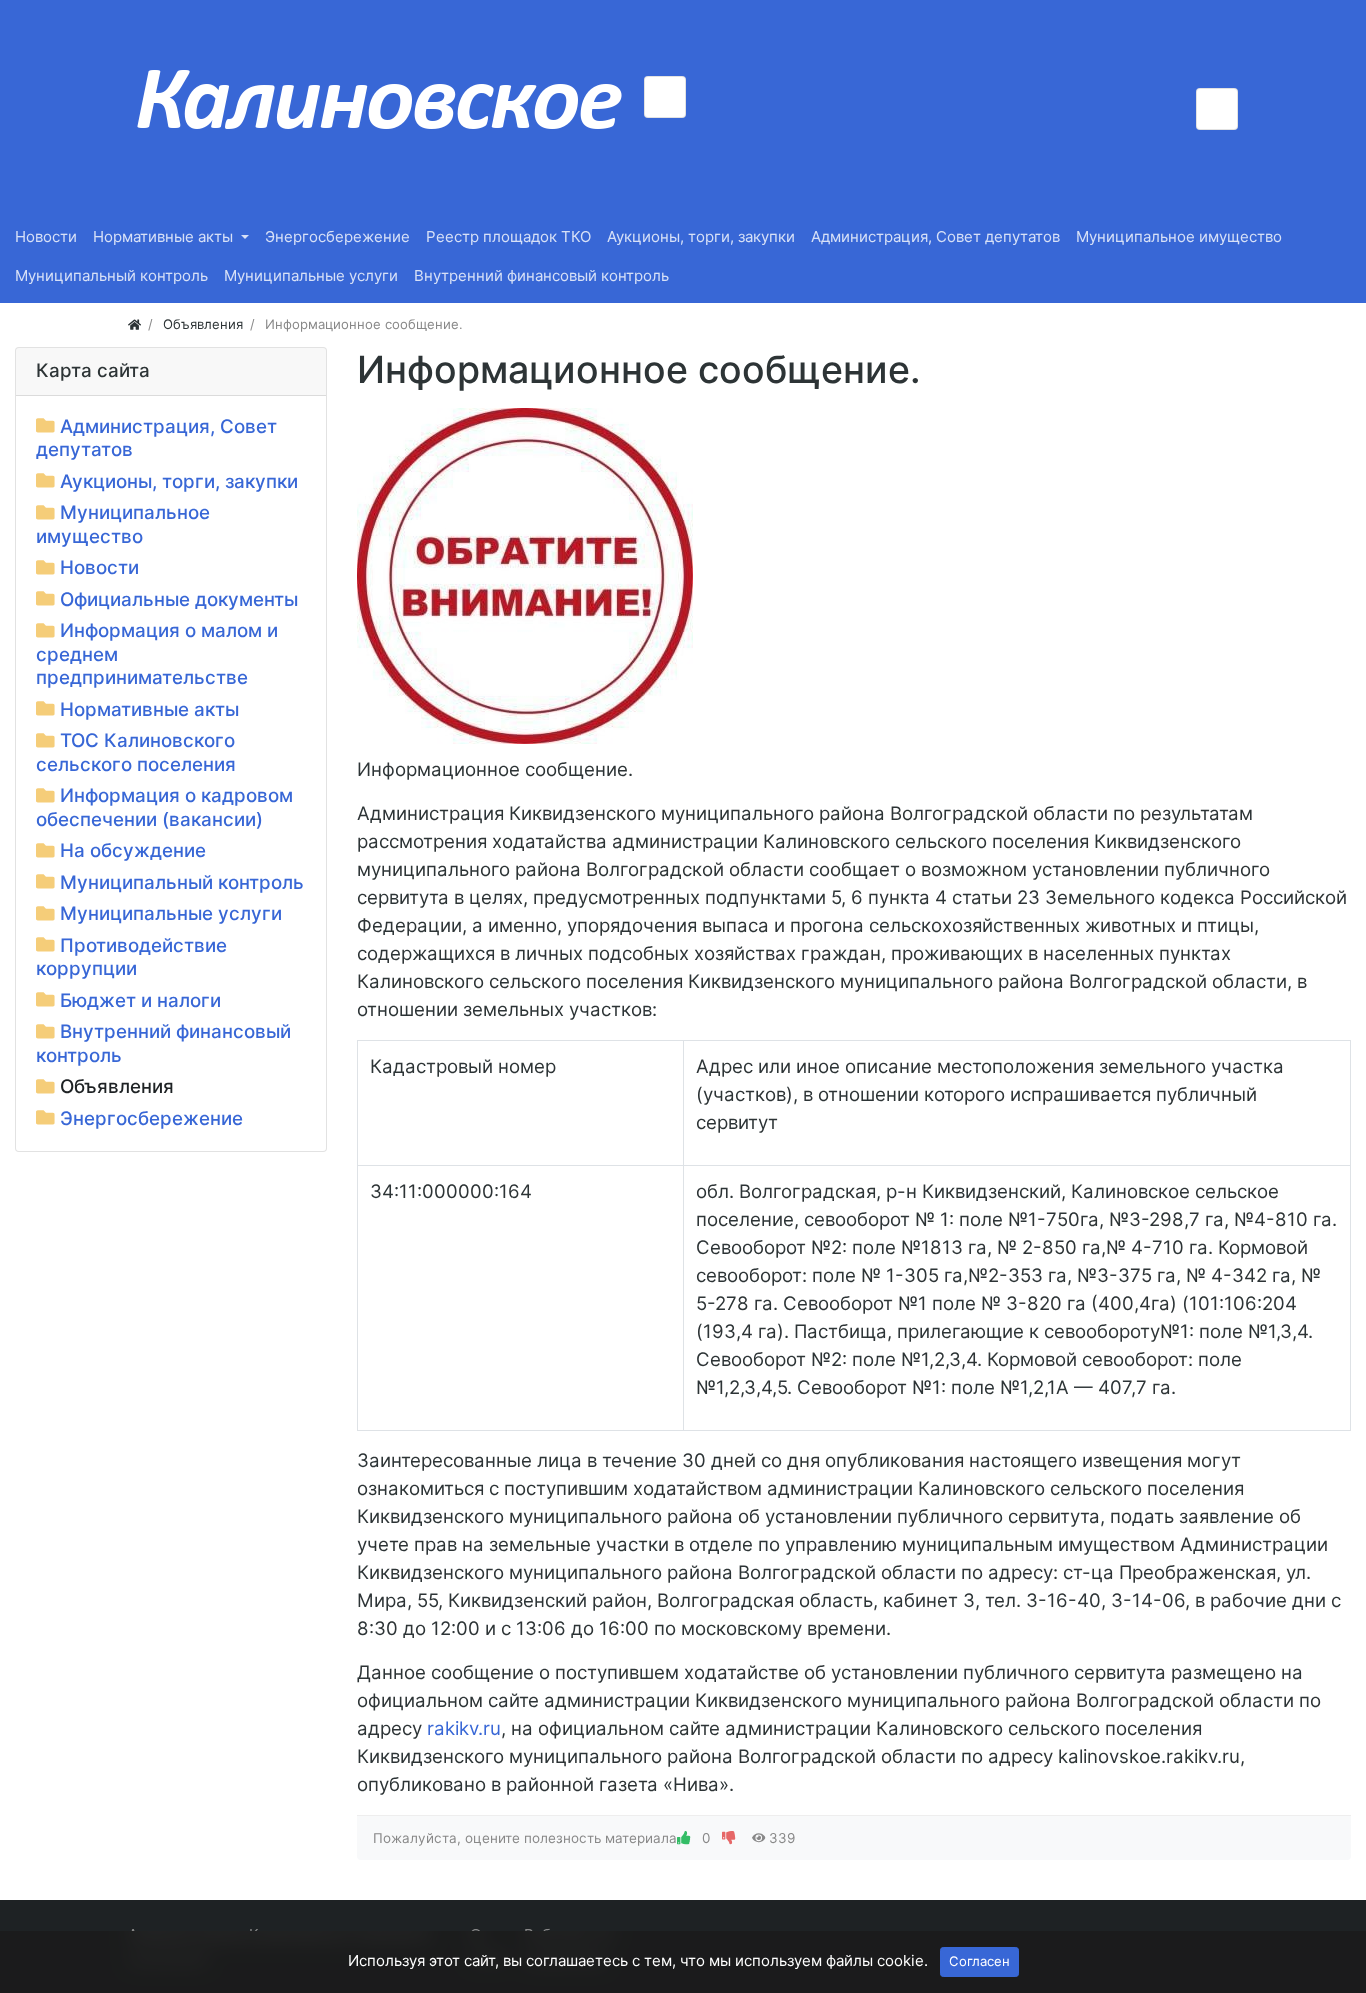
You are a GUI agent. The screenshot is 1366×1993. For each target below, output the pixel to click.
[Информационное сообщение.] (525, 576)
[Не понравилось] (729, 1838)
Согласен (979, 1961)
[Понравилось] (684, 1838)
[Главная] (134, 324)
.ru (464, 1728)
